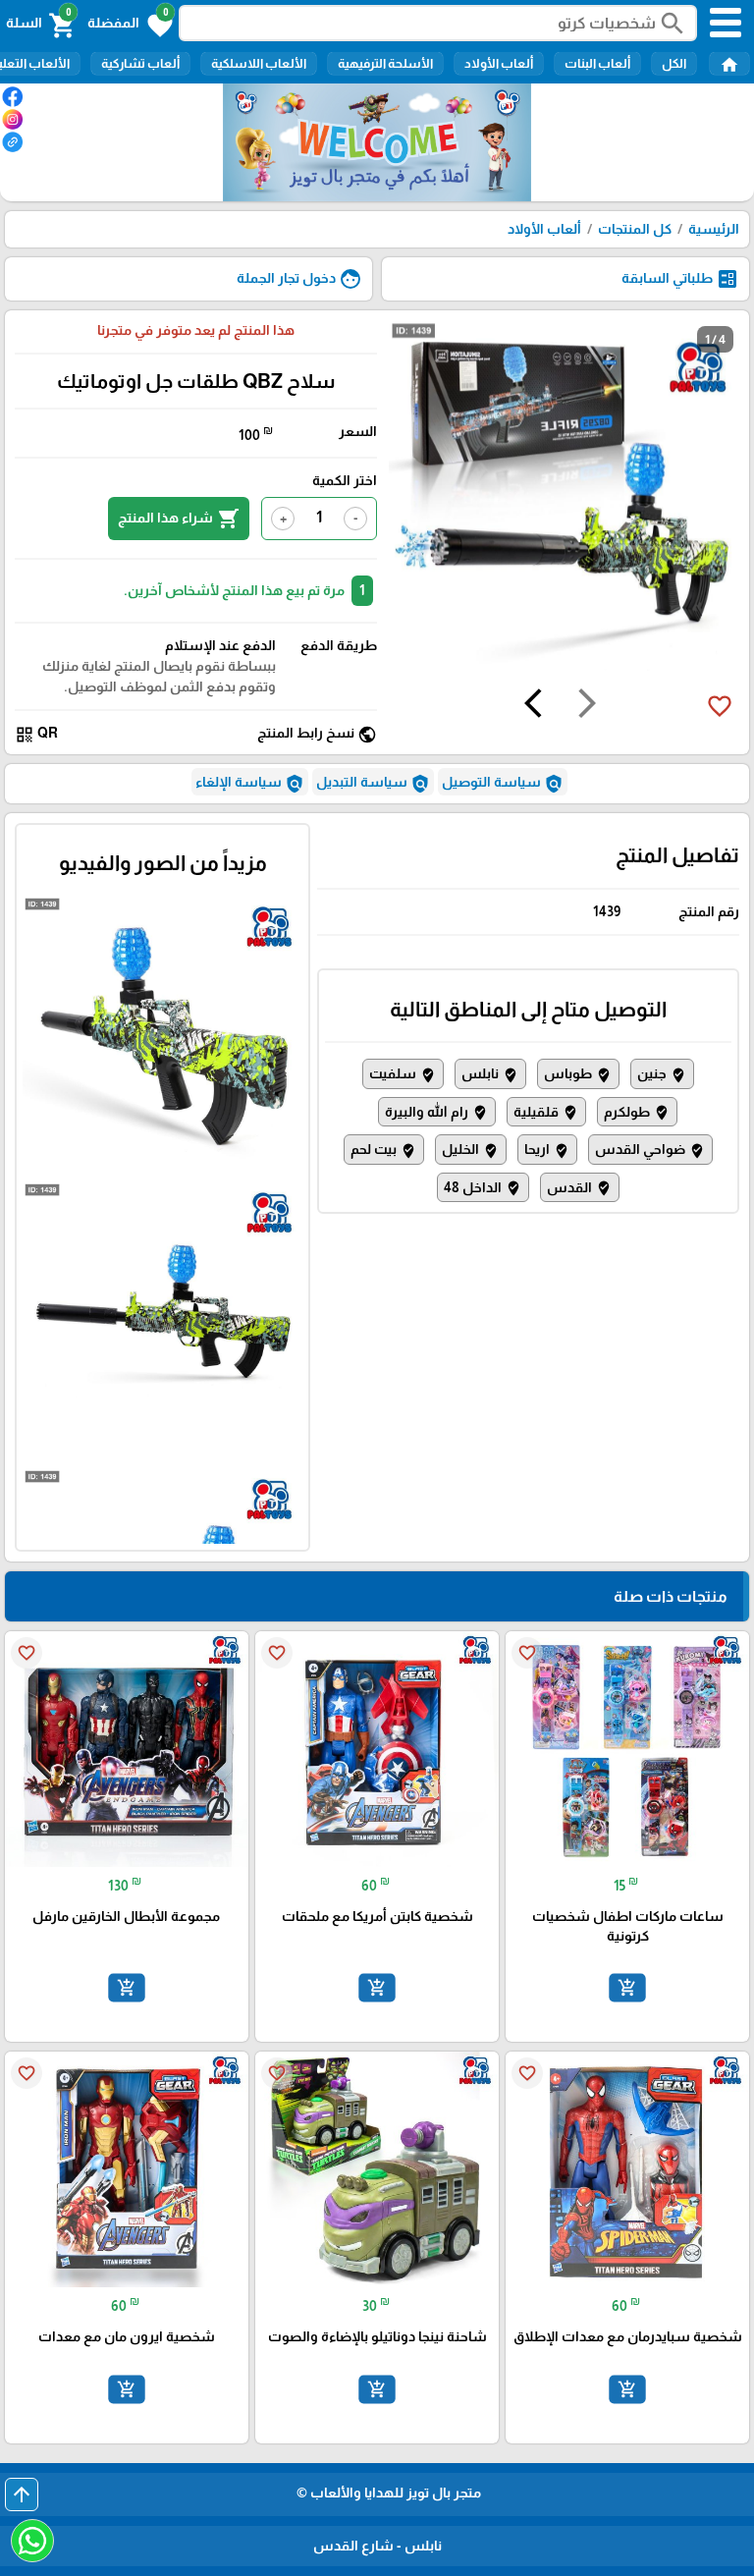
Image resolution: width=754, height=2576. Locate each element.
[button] (130, 24)
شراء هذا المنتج (179, 519)
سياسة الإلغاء (250, 784)
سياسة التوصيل (503, 784)
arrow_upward (22, 2494)
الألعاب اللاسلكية (259, 63)
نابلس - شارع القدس (377, 2546)
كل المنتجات (635, 229)
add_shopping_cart (627, 1988)
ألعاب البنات (597, 63)
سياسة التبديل (373, 784)
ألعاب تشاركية (140, 63)
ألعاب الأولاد (499, 63)
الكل (674, 63)
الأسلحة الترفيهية (385, 63)
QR (36, 734)
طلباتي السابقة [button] (680, 279)
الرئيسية (714, 229)
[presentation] (587, 706)
